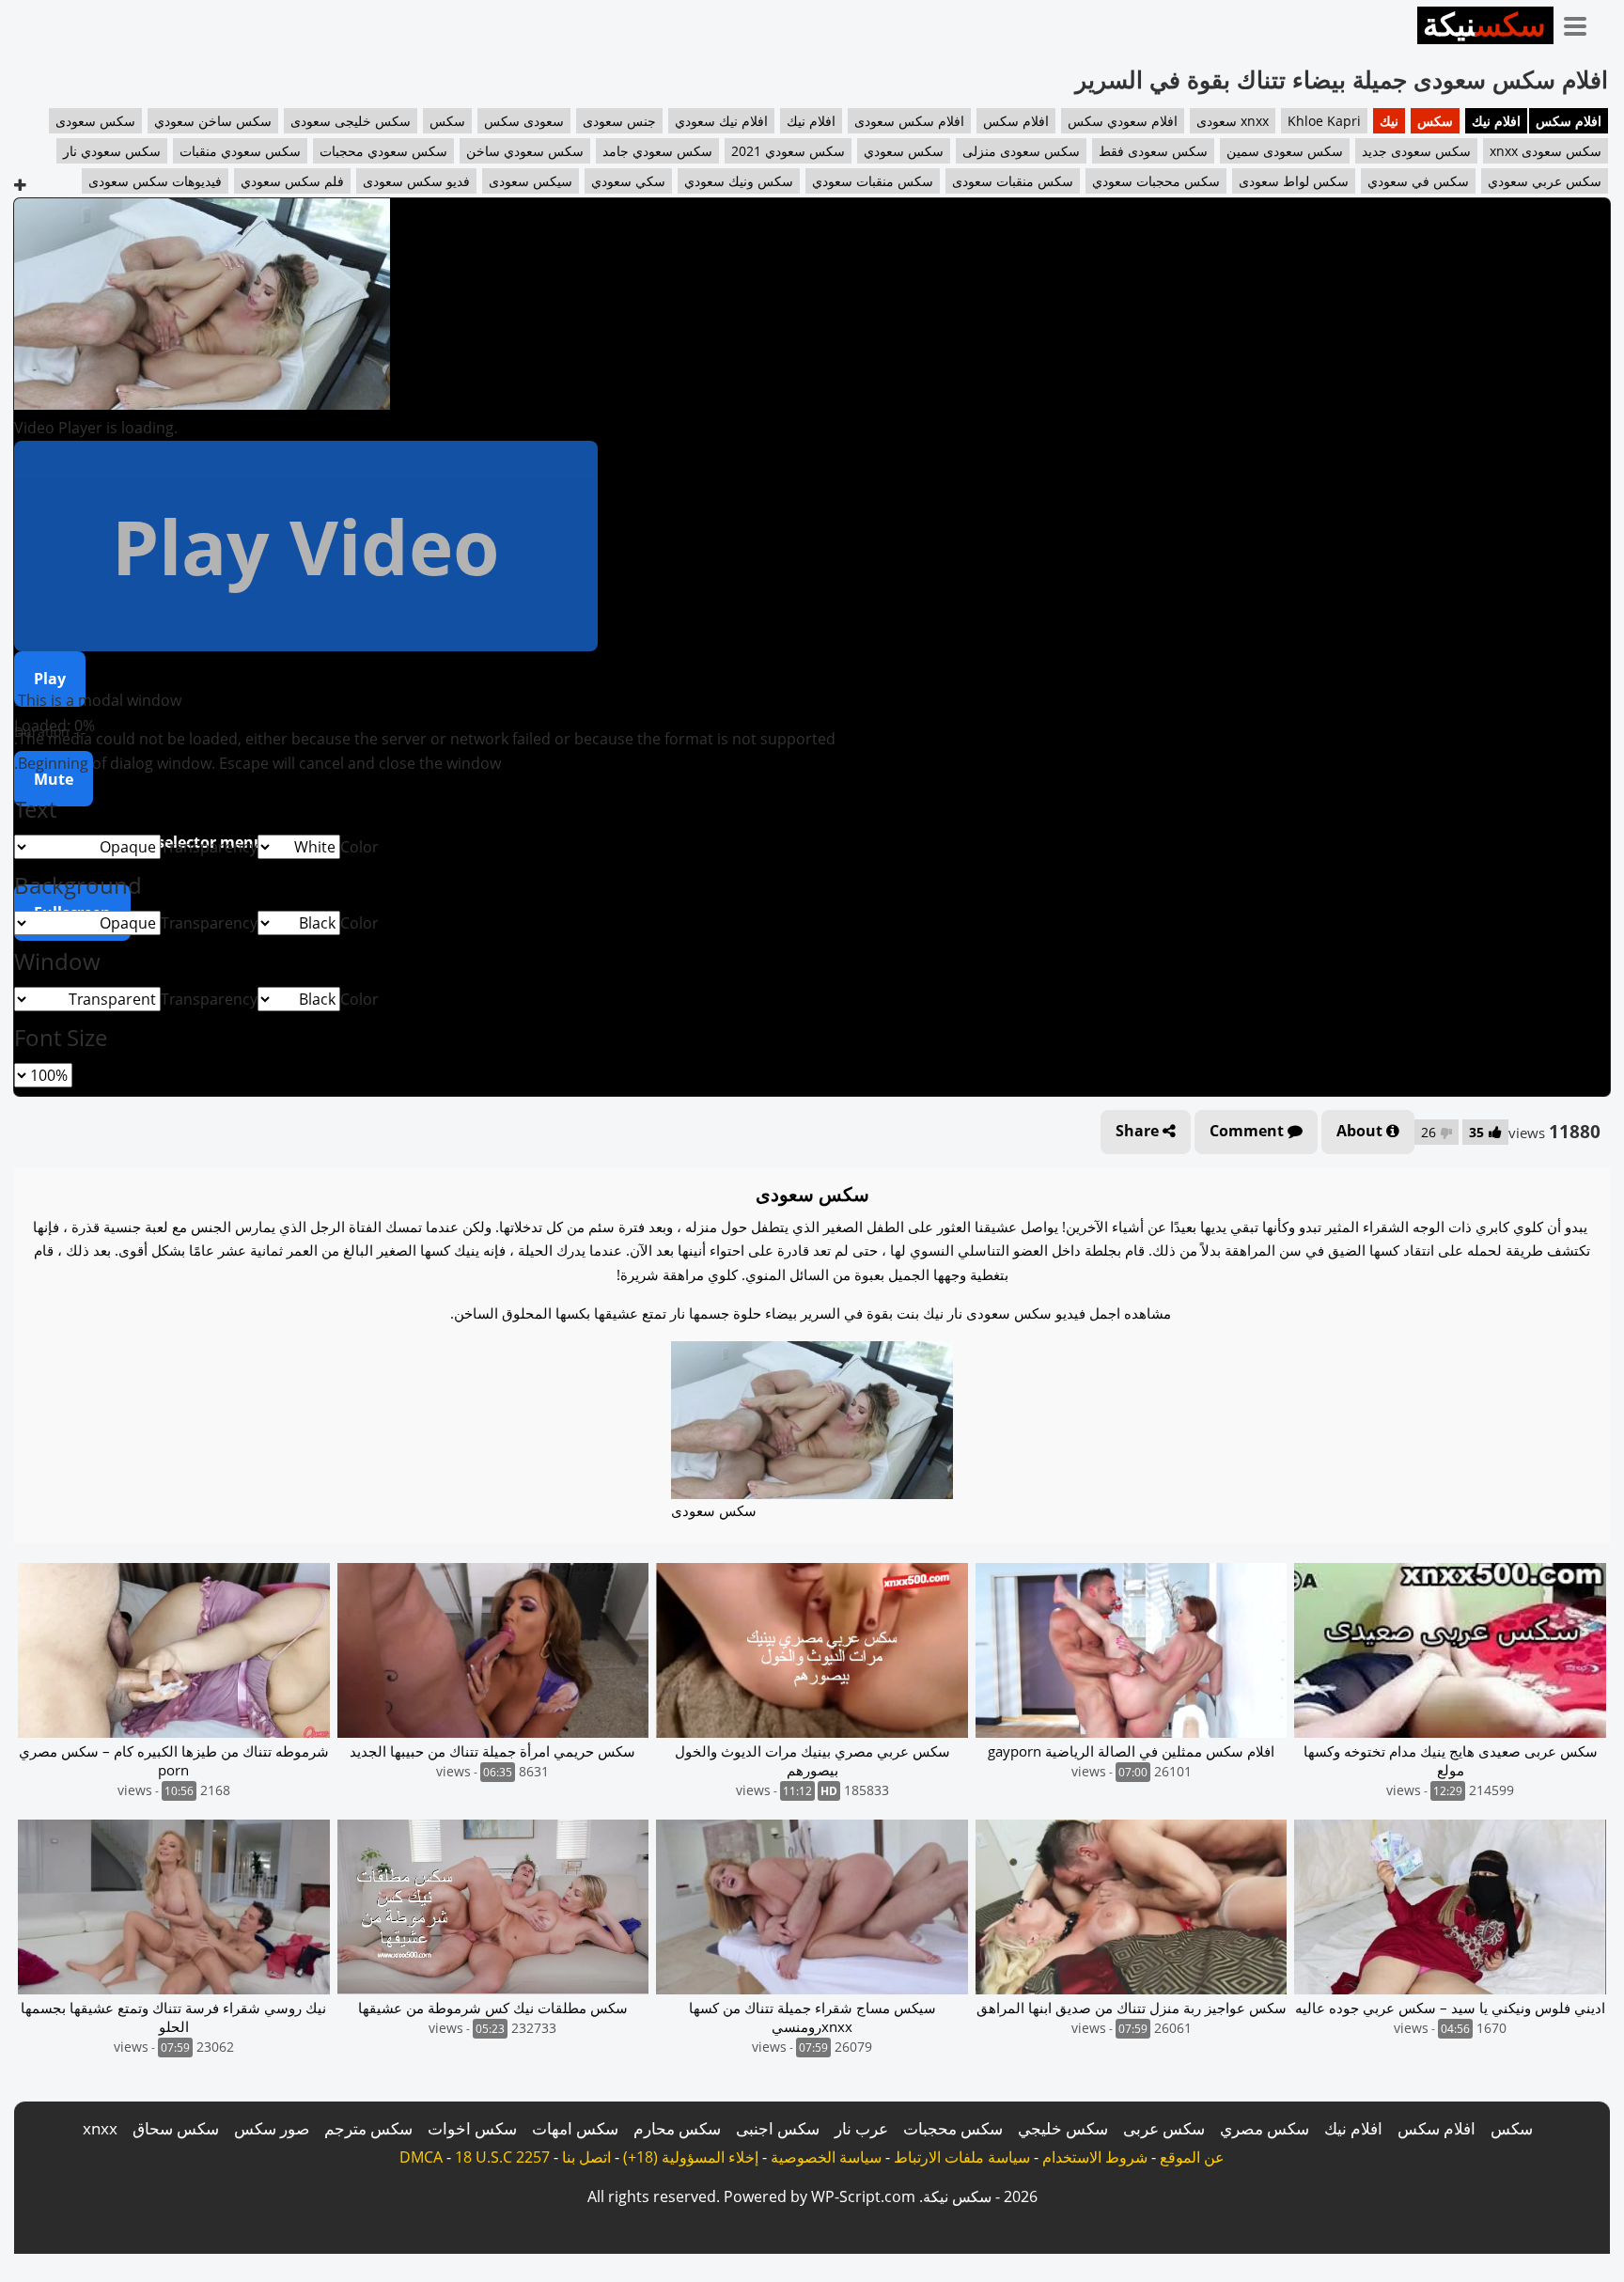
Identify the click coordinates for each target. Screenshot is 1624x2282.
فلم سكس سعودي (292, 181)
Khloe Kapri (1324, 121)
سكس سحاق (176, 2128)
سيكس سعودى (531, 181)
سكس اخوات (472, 2128)
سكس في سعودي (1418, 181)
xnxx (100, 2128)
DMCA (421, 2157)
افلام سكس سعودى (909, 121)
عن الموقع (1192, 2157)
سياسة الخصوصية (826, 2157)
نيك (1389, 121)
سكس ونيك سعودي (739, 181)
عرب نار (861, 2128)
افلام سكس (1569, 121)
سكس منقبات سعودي (873, 181)
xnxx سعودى (1233, 121)
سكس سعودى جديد (1416, 151)
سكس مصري (1265, 2128)
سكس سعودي (904, 151)
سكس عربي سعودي (1545, 181)
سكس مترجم (368, 2128)
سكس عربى (1164, 2128)
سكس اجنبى (778, 2128)
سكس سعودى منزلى (1021, 151)
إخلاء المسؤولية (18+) (691, 2157)
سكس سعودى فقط (1153, 151)
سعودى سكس (524, 121)
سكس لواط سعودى (1294, 181)
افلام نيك (1496, 121)
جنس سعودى (619, 121)
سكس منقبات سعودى (1013, 181)
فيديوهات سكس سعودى (155, 181)
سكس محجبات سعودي (1156, 181)
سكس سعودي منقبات (240, 151)
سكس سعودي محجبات (383, 151)
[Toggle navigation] (1582, 23)
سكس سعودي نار (112, 151)
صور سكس (272, 2128)
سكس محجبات (953, 2128)
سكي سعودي (628, 181)
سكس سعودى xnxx (1546, 151)
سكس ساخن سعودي (213, 121)
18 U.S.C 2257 (502, 2157)
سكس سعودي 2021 (788, 151)
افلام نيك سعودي (721, 121)
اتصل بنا (586, 2157)
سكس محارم (677, 2128)
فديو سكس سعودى (416, 181)
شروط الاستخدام (1095, 2157)
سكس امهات (575, 2128)
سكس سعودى (95, 121)
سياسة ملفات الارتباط (962, 2157)
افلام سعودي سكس (1123, 121)
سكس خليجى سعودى (351, 121)
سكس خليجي (1063, 2128)
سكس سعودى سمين (1285, 151)
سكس (1435, 121)
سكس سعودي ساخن (525, 151)
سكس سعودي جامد (657, 151)
